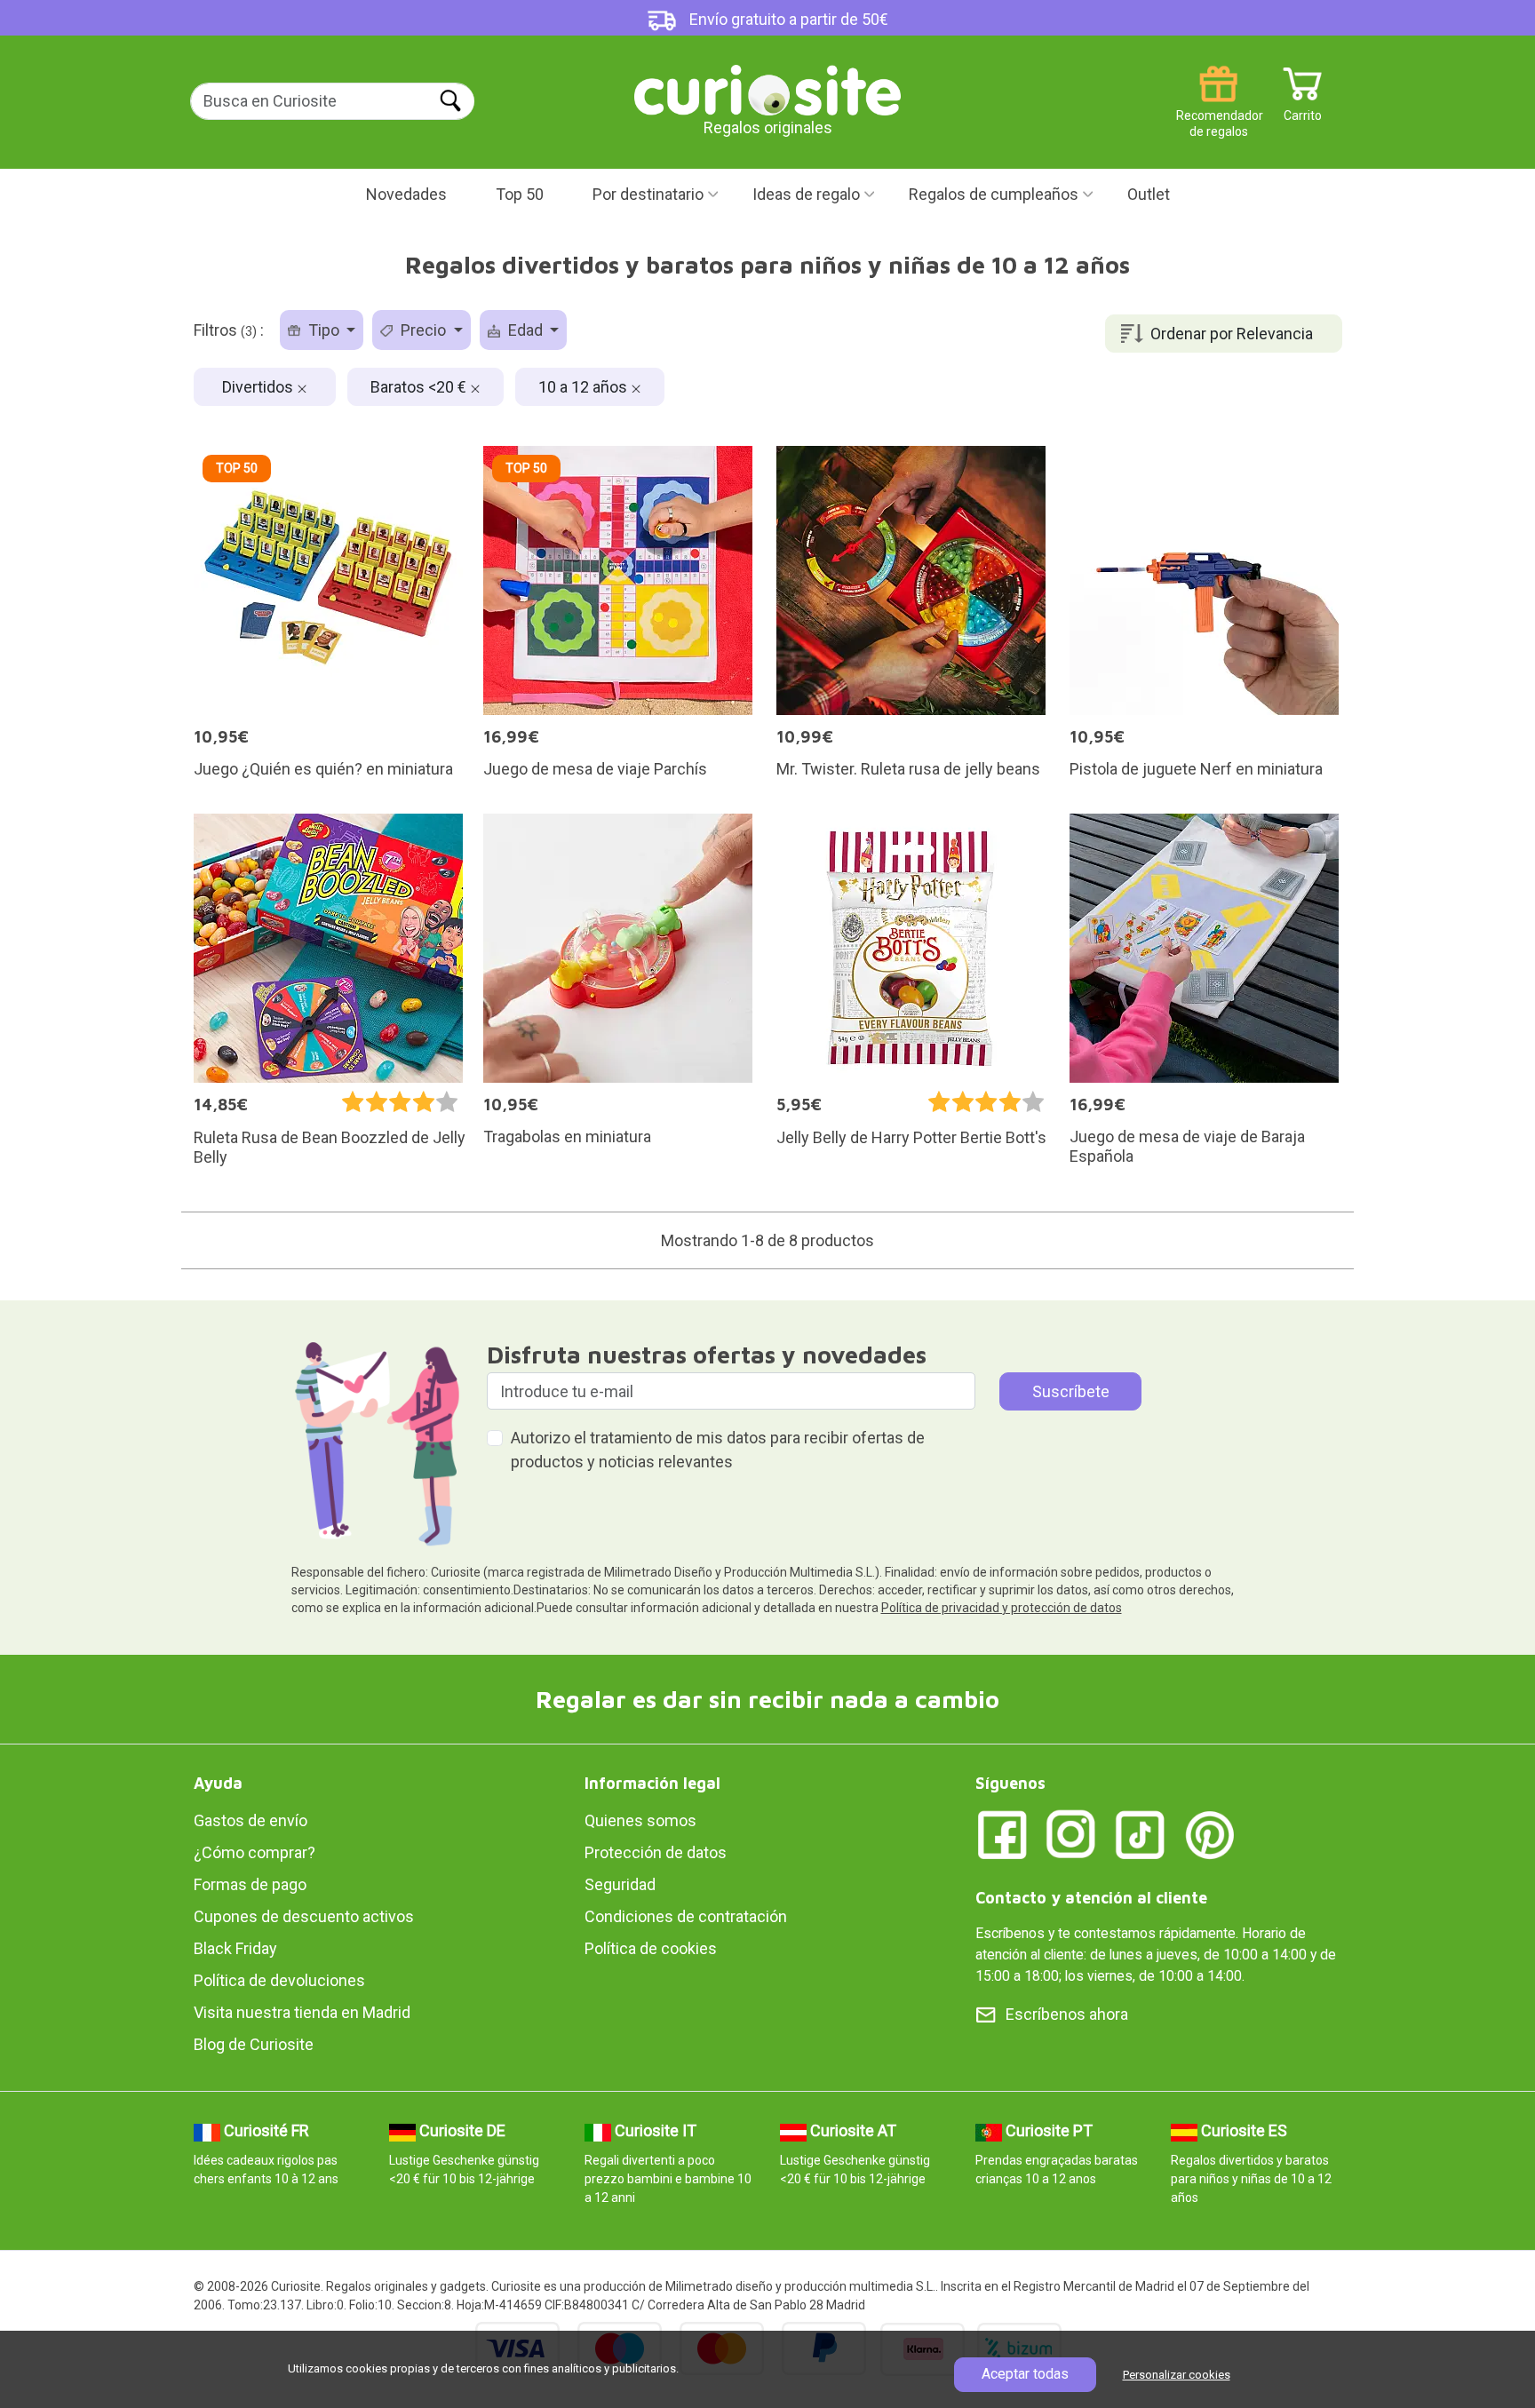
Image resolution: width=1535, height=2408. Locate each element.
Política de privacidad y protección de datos (1002, 1608)
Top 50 (520, 194)
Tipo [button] (324, 330)
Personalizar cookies (1177, 2375)
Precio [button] (423, 330)
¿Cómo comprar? (255, 1852)
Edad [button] (525, 330)
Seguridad (620, 1884)
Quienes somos (640, 1820)
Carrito (1303, 109)
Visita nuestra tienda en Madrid (302, 2012)
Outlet (1149, 194)
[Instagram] (1071, 1834)
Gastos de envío (251, 1820)
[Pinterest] (1210, 1834)
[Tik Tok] (1141, 1834)
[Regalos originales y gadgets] (767, 88)
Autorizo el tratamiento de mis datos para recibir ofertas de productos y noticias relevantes (718, 1450)
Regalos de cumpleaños (994, 194)
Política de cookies (651, 1948)
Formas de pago (250, 1884)
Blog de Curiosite (254, 2044)
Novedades (406, 194)
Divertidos (259, 387)
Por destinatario (648, 194)
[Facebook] (1002, 1834)
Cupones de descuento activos (304, 1916)
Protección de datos (656, 1852)
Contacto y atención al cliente (1091, 1898)
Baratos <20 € (420, 387)
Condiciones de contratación (686, 1916)
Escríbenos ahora (1067, 2014)
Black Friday (235, 1948)
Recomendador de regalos (1218, 109)
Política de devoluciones (279, 1980)
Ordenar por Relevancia (1232, 334)
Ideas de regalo (806, 194)
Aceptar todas (1025, 2374)
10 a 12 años (585, 387)
